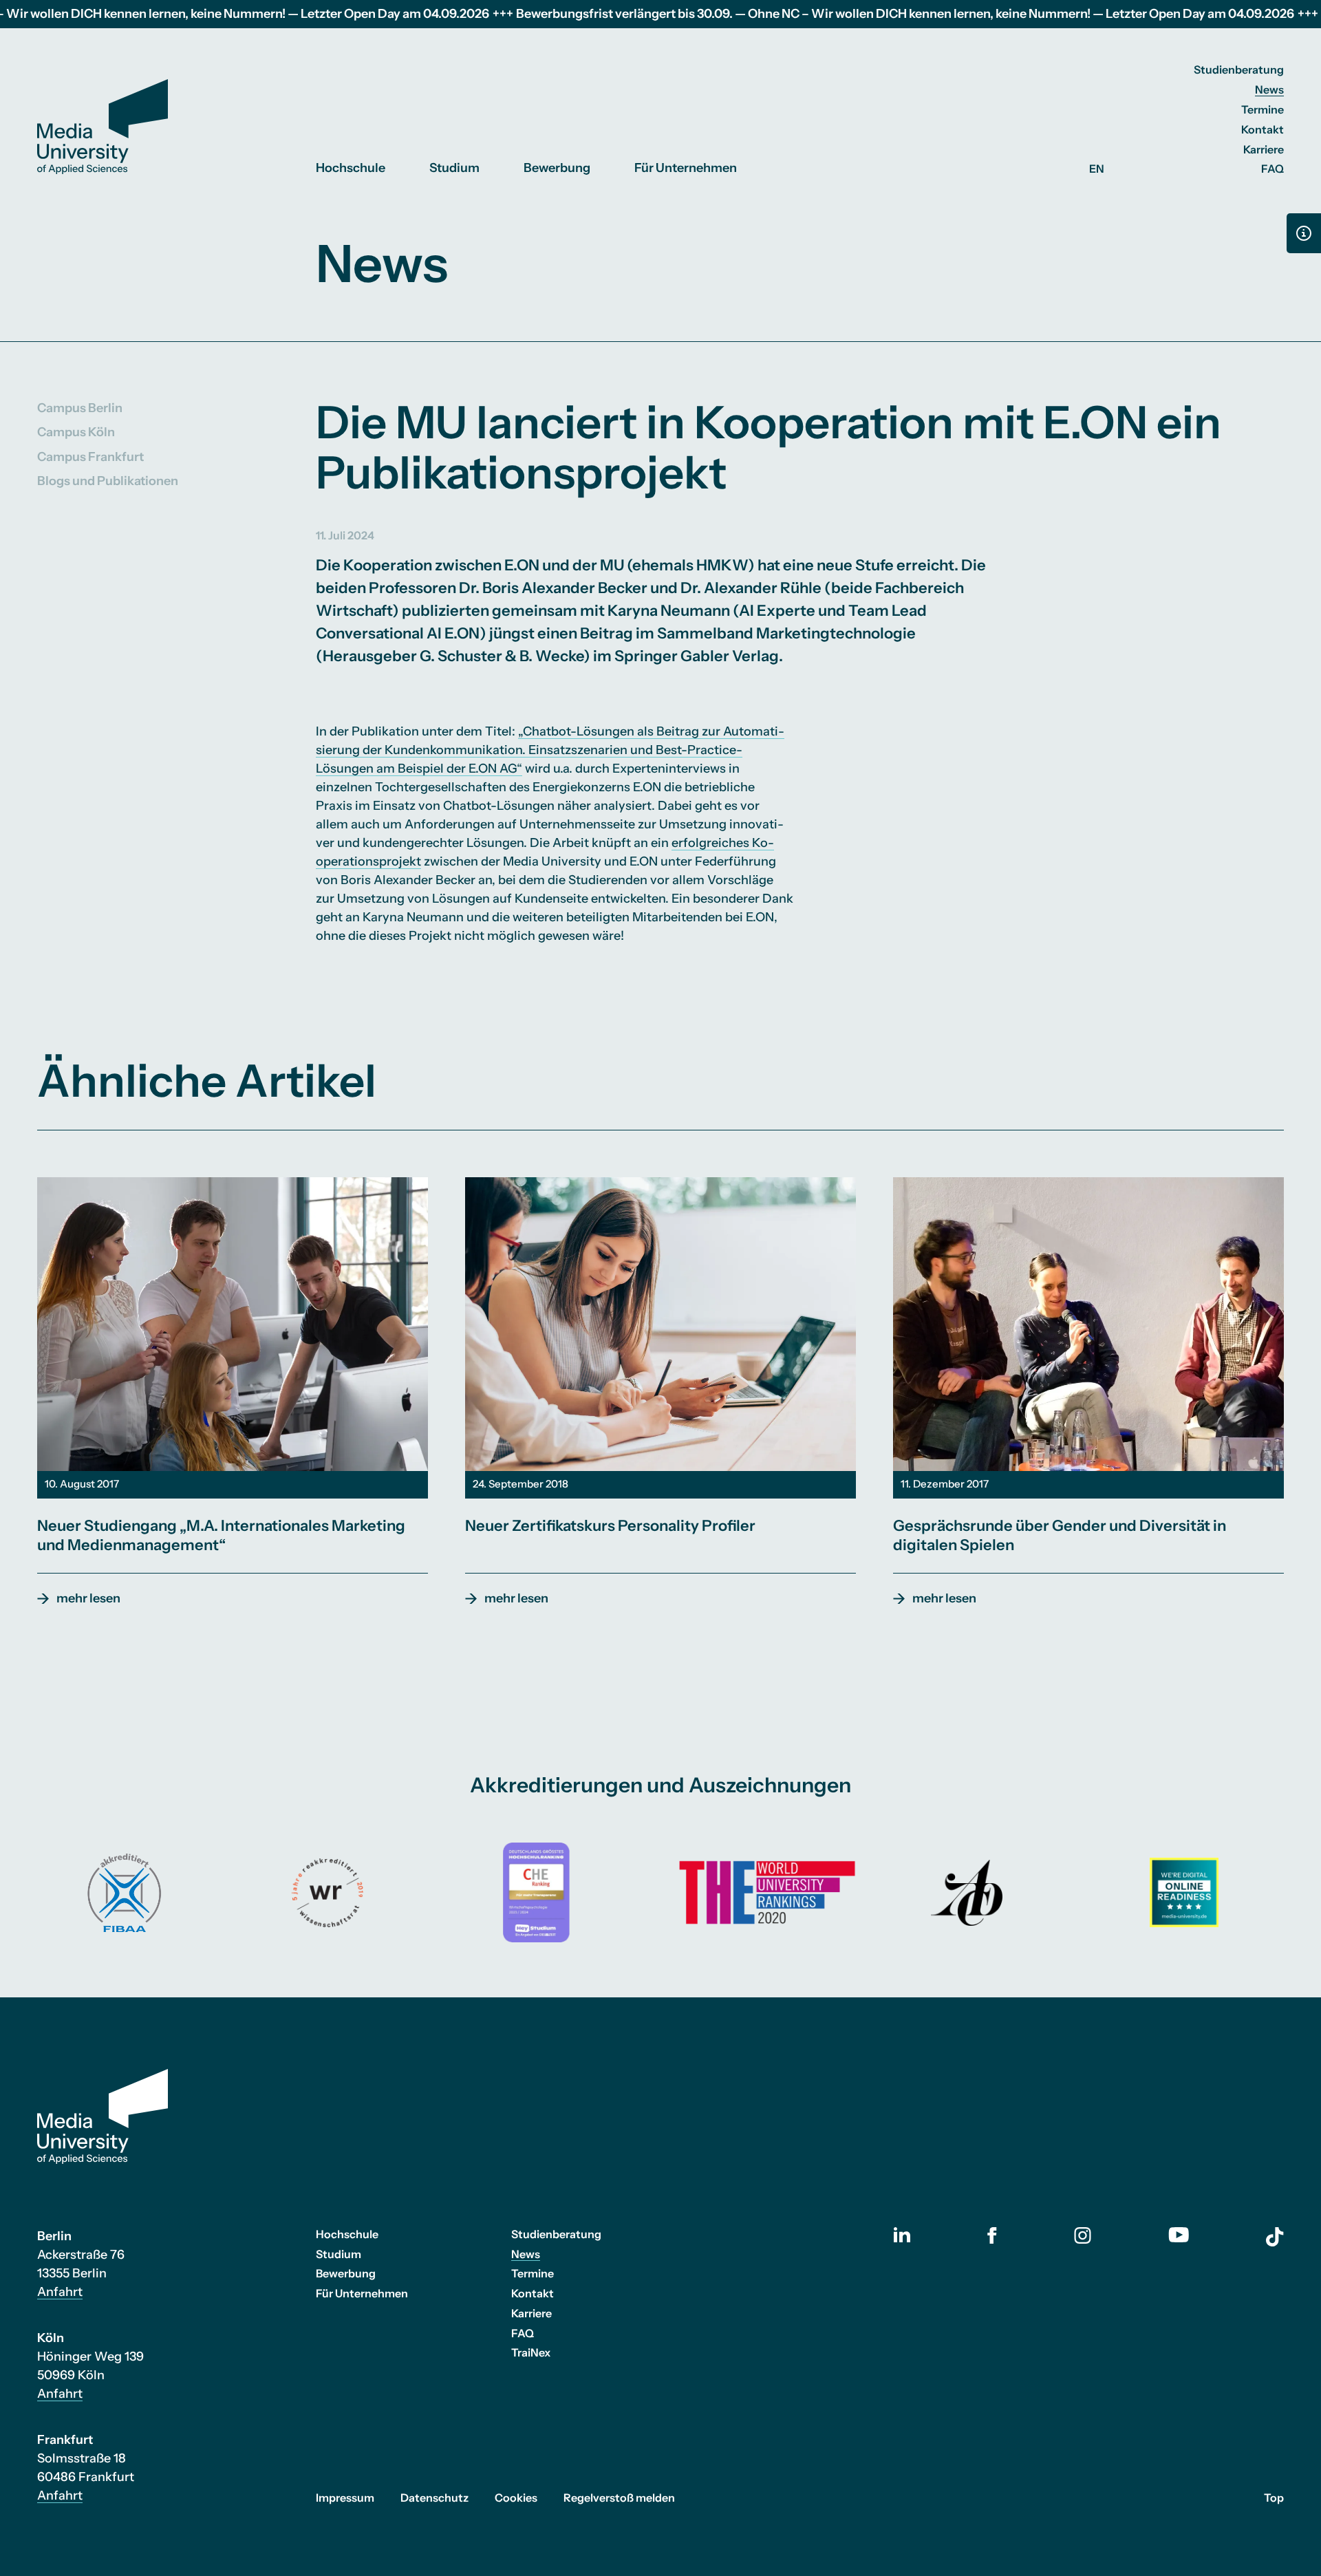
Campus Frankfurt (90, 456)
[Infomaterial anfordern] (1304, 233)
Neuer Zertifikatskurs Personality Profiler (610, 1526)
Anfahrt (60, 2292)
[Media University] (103, 127)
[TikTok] (1275, 2237)
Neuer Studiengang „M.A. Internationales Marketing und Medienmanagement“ (221, 1535)
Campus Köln (76, 432)
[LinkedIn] (902, 2235)
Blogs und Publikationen (108, 480)
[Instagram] (1083, 2235)
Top (1274, 2498)
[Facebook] (992, 2235)
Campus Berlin (80, 408)
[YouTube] (1179, 2235)
